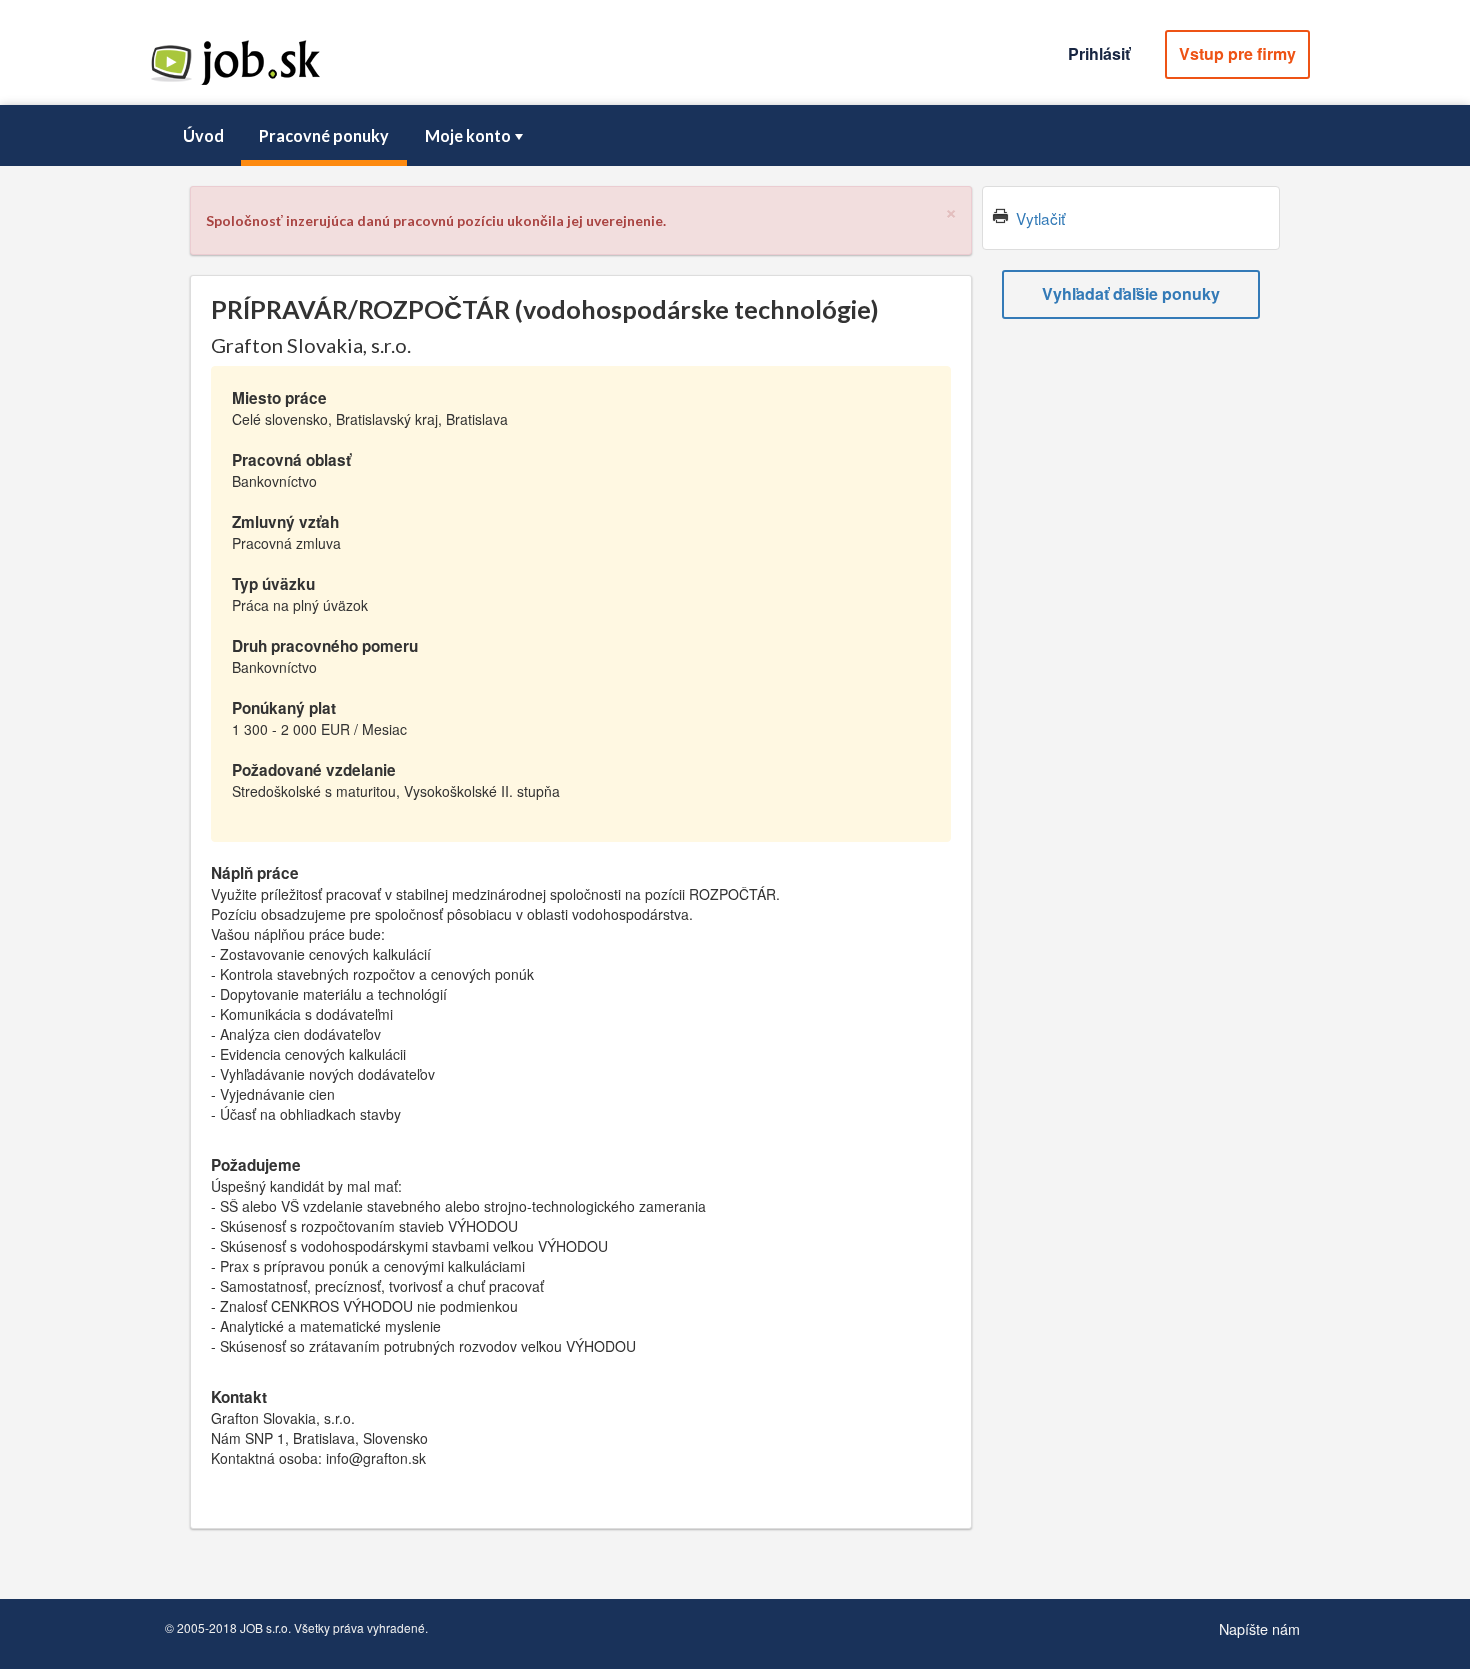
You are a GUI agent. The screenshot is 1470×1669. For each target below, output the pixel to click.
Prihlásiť (1099, 53)
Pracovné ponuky (324, 135)
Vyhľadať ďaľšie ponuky (1131, 293)
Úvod (203, 135)
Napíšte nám (1259, 1628)
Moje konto (468, 135)
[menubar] (735, 136)
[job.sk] (235, 83)
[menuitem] (203, 136)
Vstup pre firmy (1237, 53)
